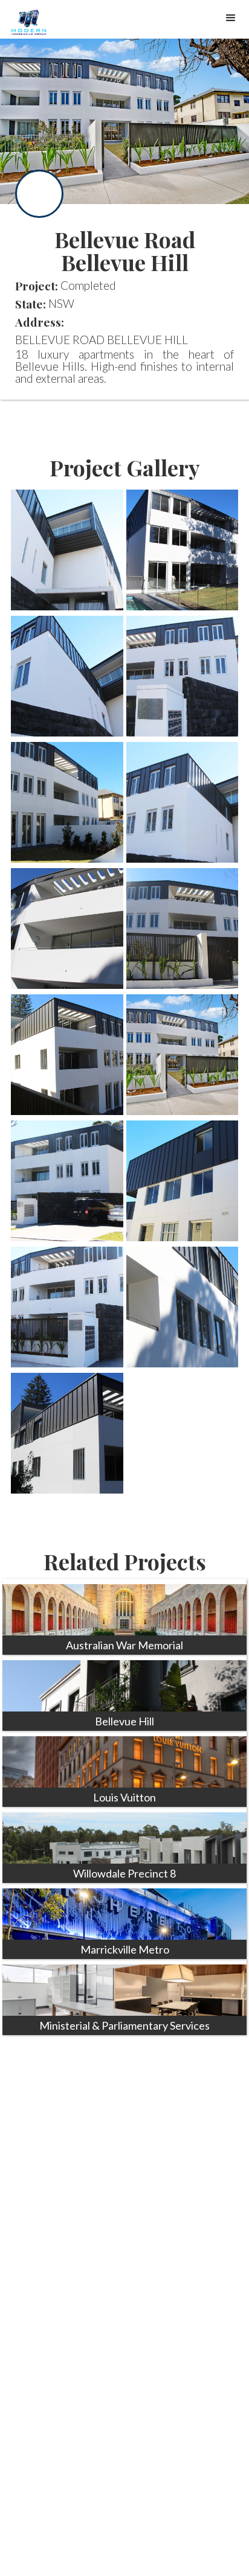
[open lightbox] (67, 550)
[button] (231, 18)
